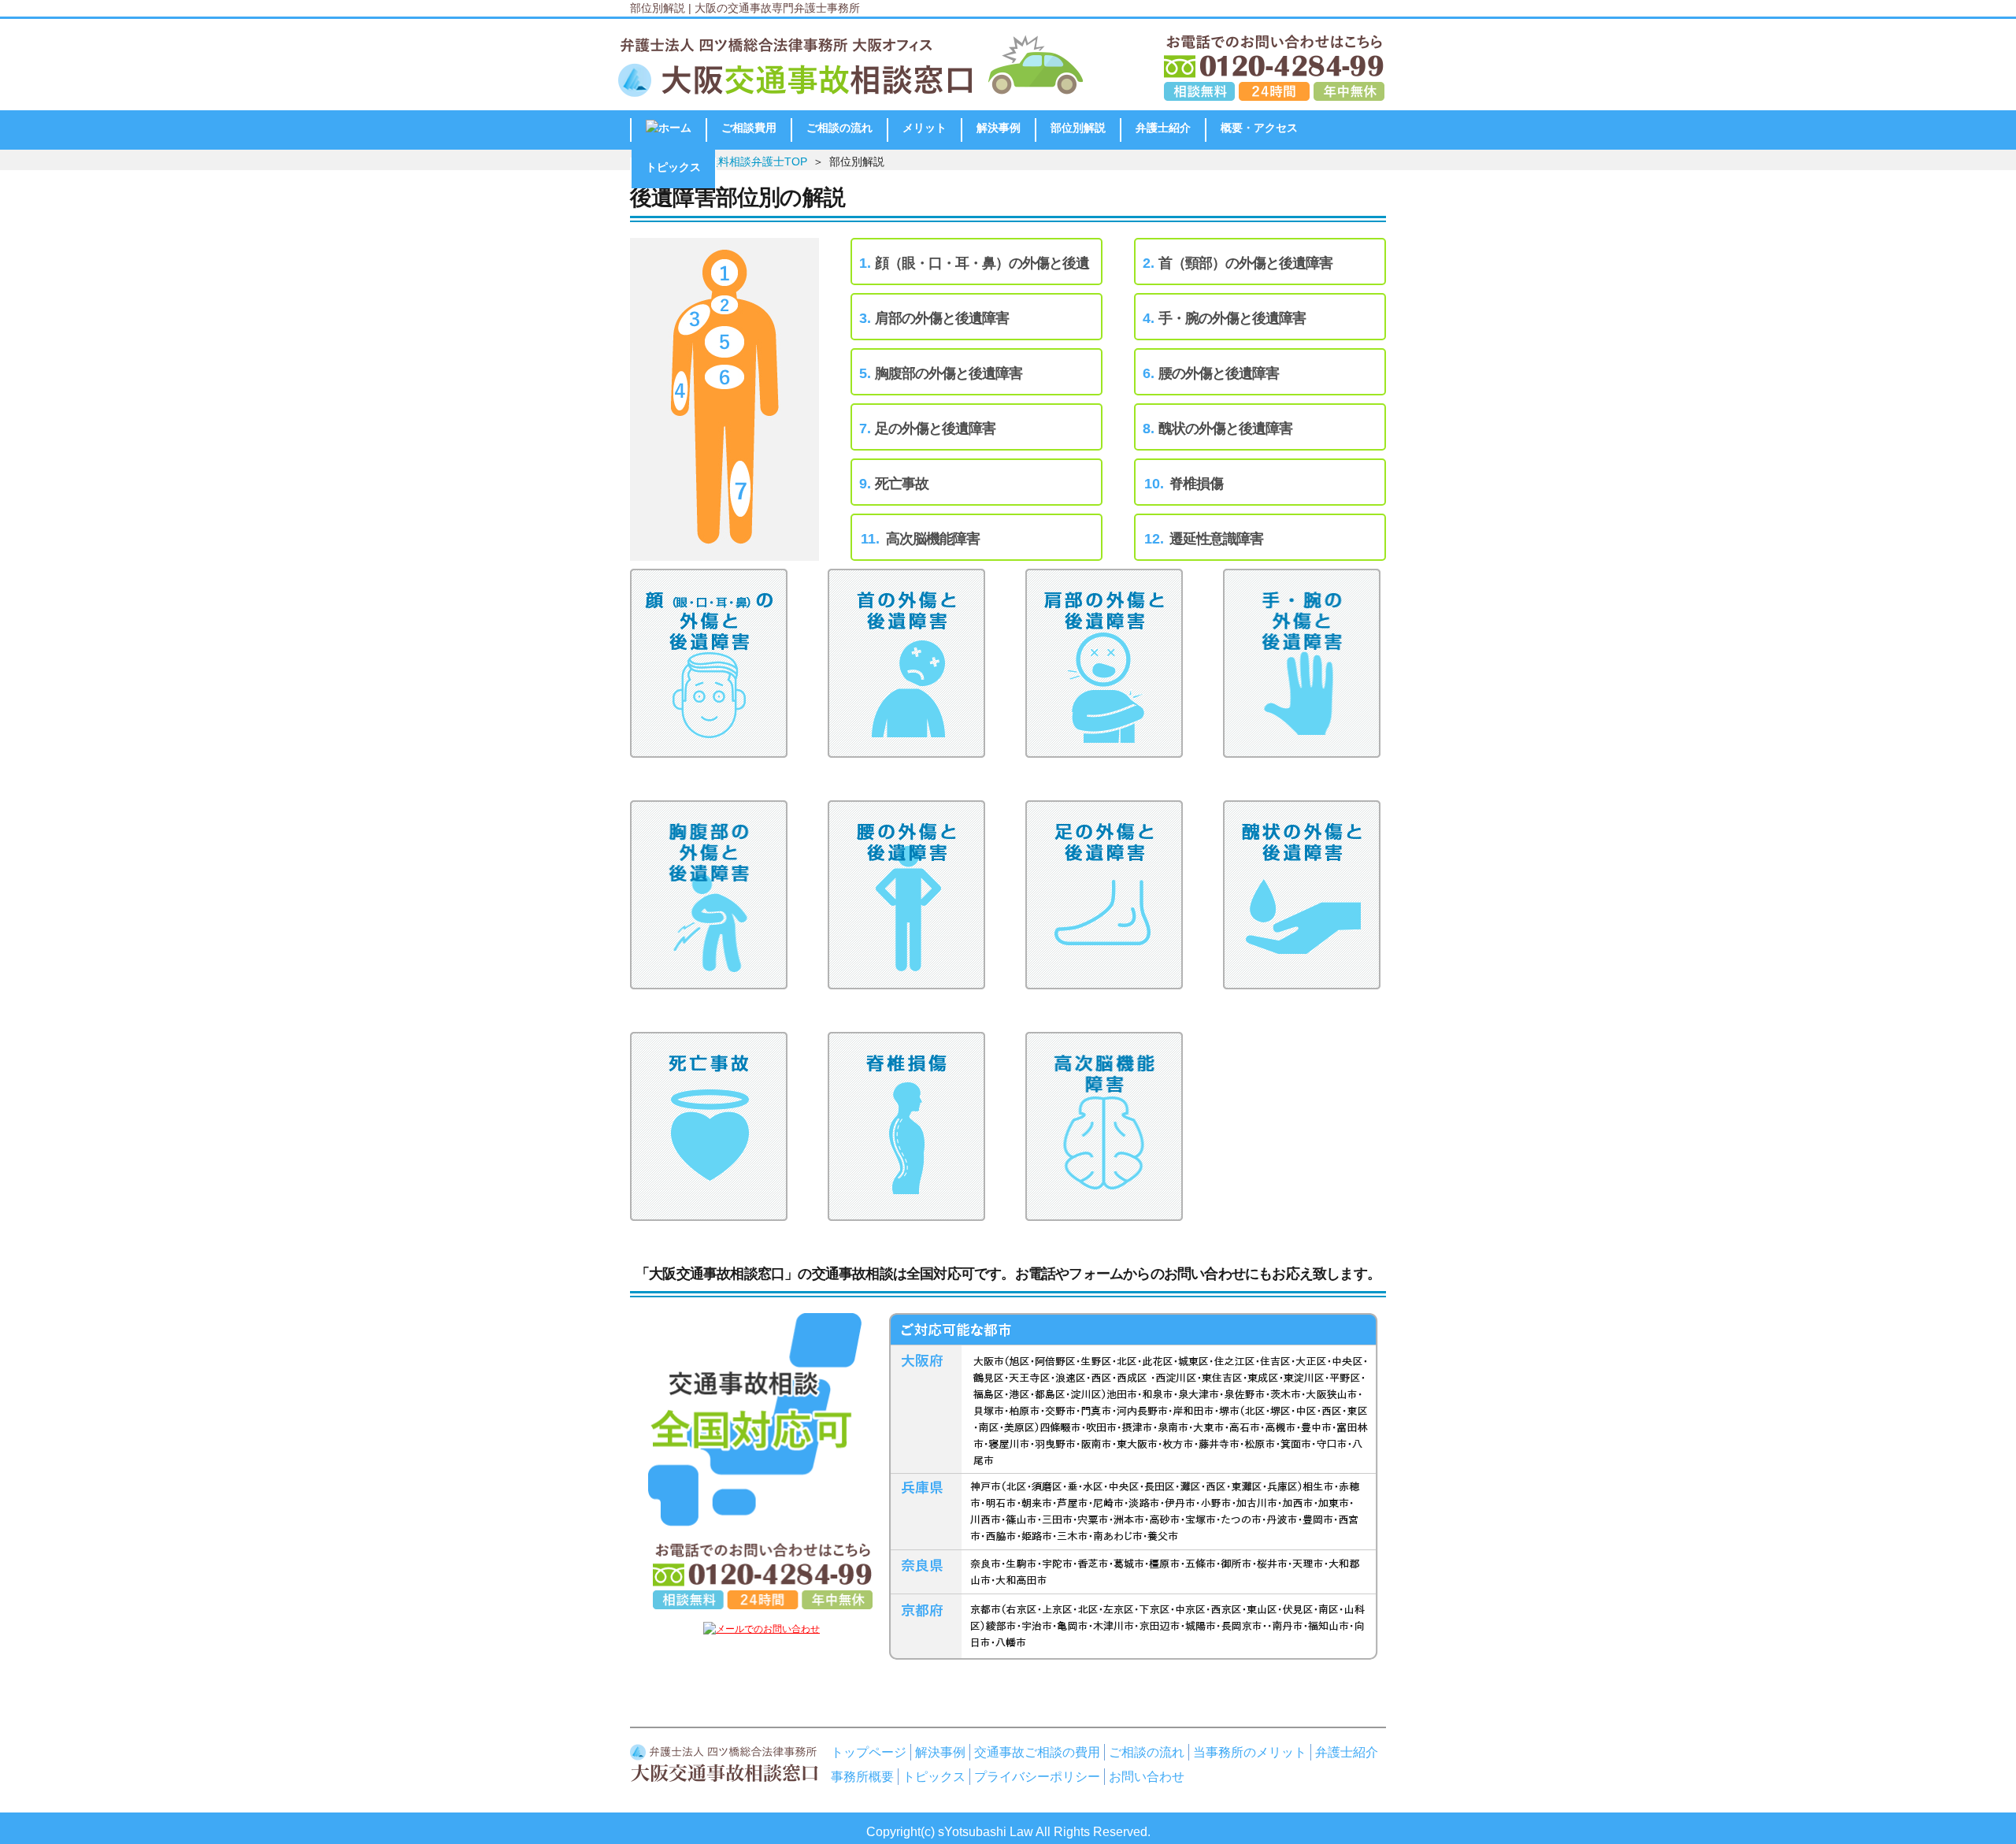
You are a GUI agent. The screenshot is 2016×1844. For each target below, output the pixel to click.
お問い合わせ (1147, 1776)
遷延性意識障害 (1216, 539)
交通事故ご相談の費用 (1037, 1752)
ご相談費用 (749, 128)
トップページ (869, 1752)
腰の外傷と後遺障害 (1219, 373)
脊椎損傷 (1196, 484)
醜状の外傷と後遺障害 (1225, 429)
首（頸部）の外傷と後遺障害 (1245, 263)
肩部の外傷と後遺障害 (942, 318)
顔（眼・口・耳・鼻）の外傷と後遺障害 (982, 271)
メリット (925, 128)
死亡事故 (902, 484)
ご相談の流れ (839, 128)
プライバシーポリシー (1037, 1776)
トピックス (673, 167)
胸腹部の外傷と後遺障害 (949, 373)
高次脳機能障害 (933, 539)
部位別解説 (1078, 128)
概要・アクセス (1259, 128)
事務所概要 (862, 1776)
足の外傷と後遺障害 (935, 429)
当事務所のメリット (1250, 1752)
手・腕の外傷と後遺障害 (1232, 318)
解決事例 (999, 128)
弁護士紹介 (1163, 128)
